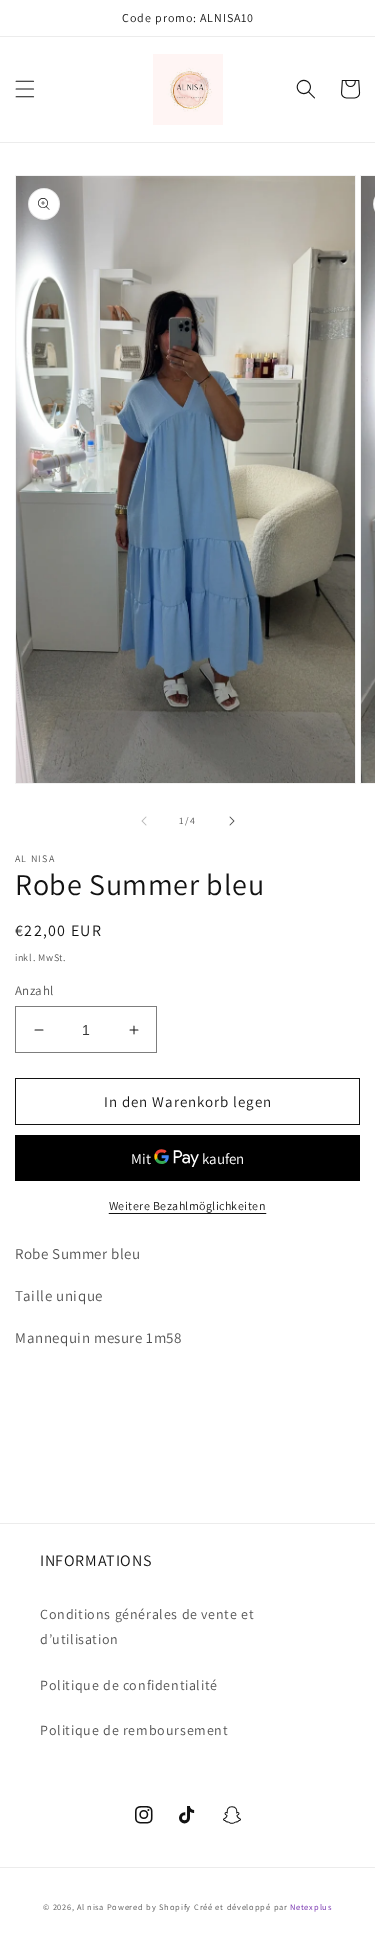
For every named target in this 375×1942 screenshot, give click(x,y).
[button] (25, 89)
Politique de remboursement (134, 1730)
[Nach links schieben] (144, 821)
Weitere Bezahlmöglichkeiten (188, 1205)
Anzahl (34, 990)
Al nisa (90, 1906)
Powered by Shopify (149, 1906)
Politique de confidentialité (129, 1685)
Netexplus (310, 1906)
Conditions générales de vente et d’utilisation (147, 1626)
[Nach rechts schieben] (232, 821)
